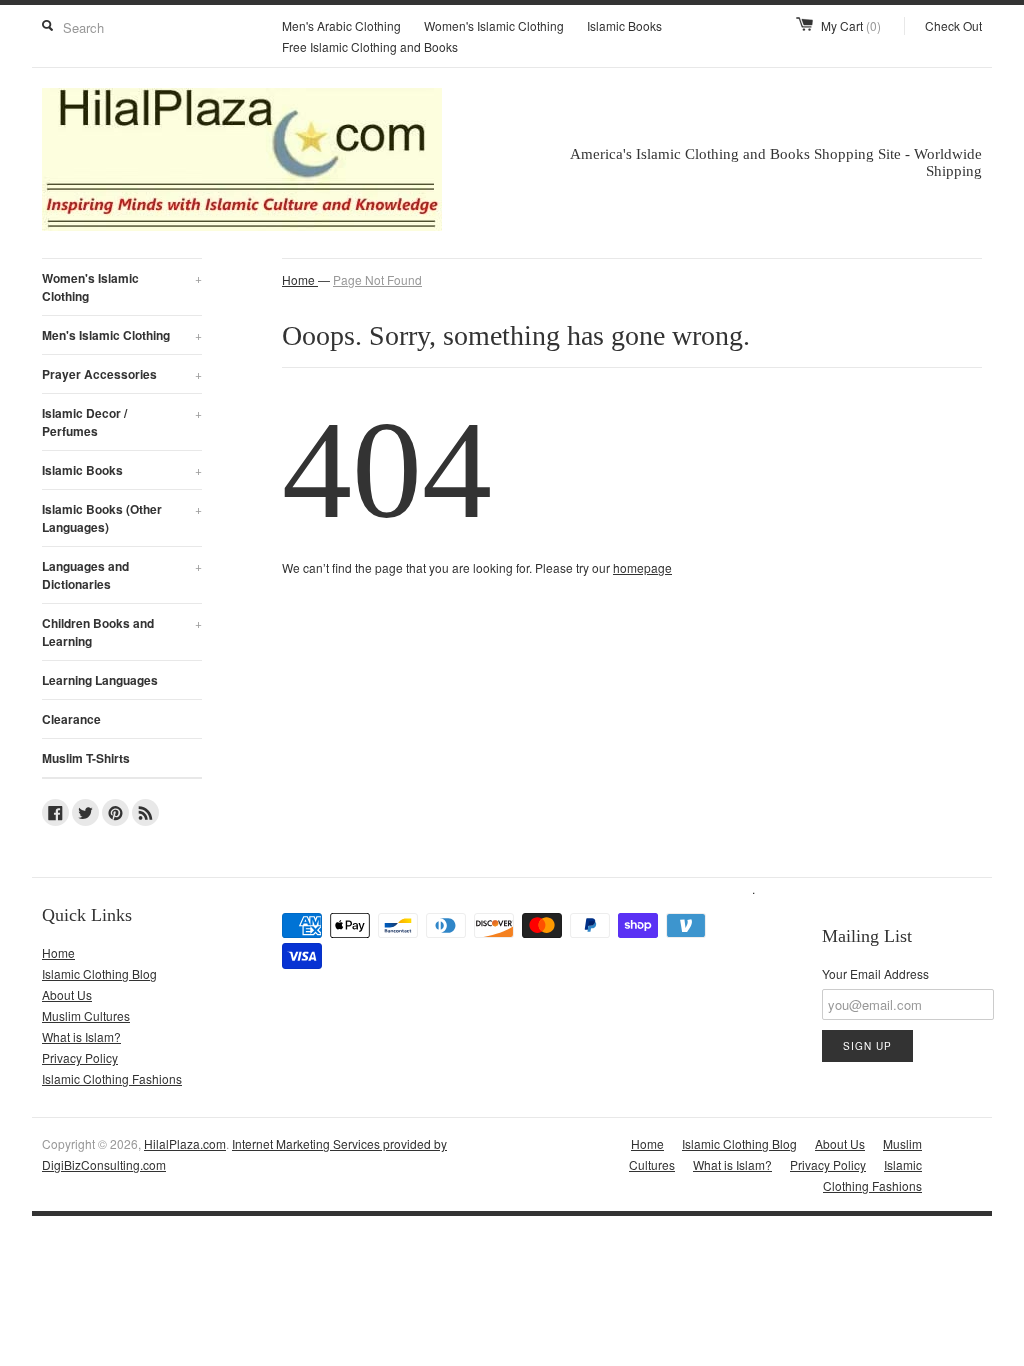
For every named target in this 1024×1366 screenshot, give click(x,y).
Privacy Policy (80, 1057)
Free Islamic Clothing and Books (370, 46)
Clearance (71, 719)
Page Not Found (377, 279)
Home (58, 952)
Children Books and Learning (122, 632)
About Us (67, 994)
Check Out (953, 25)
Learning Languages (100, 680)
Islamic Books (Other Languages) (122, 518)
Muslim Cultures (86, 1015)
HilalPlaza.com (185, 1143)
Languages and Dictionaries (122, 575)
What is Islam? (81, 1036)
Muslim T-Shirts (86, 758)
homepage (642, 567)
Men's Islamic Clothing (122, 335)
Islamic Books (624, 25)
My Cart (851, 25)
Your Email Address (875, 973)
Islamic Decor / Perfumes (122, 422)
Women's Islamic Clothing (494, 25)
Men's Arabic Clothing (341, 25)
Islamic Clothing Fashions (112, 1078)
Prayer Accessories (122, 374)
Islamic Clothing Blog (99, 973)
